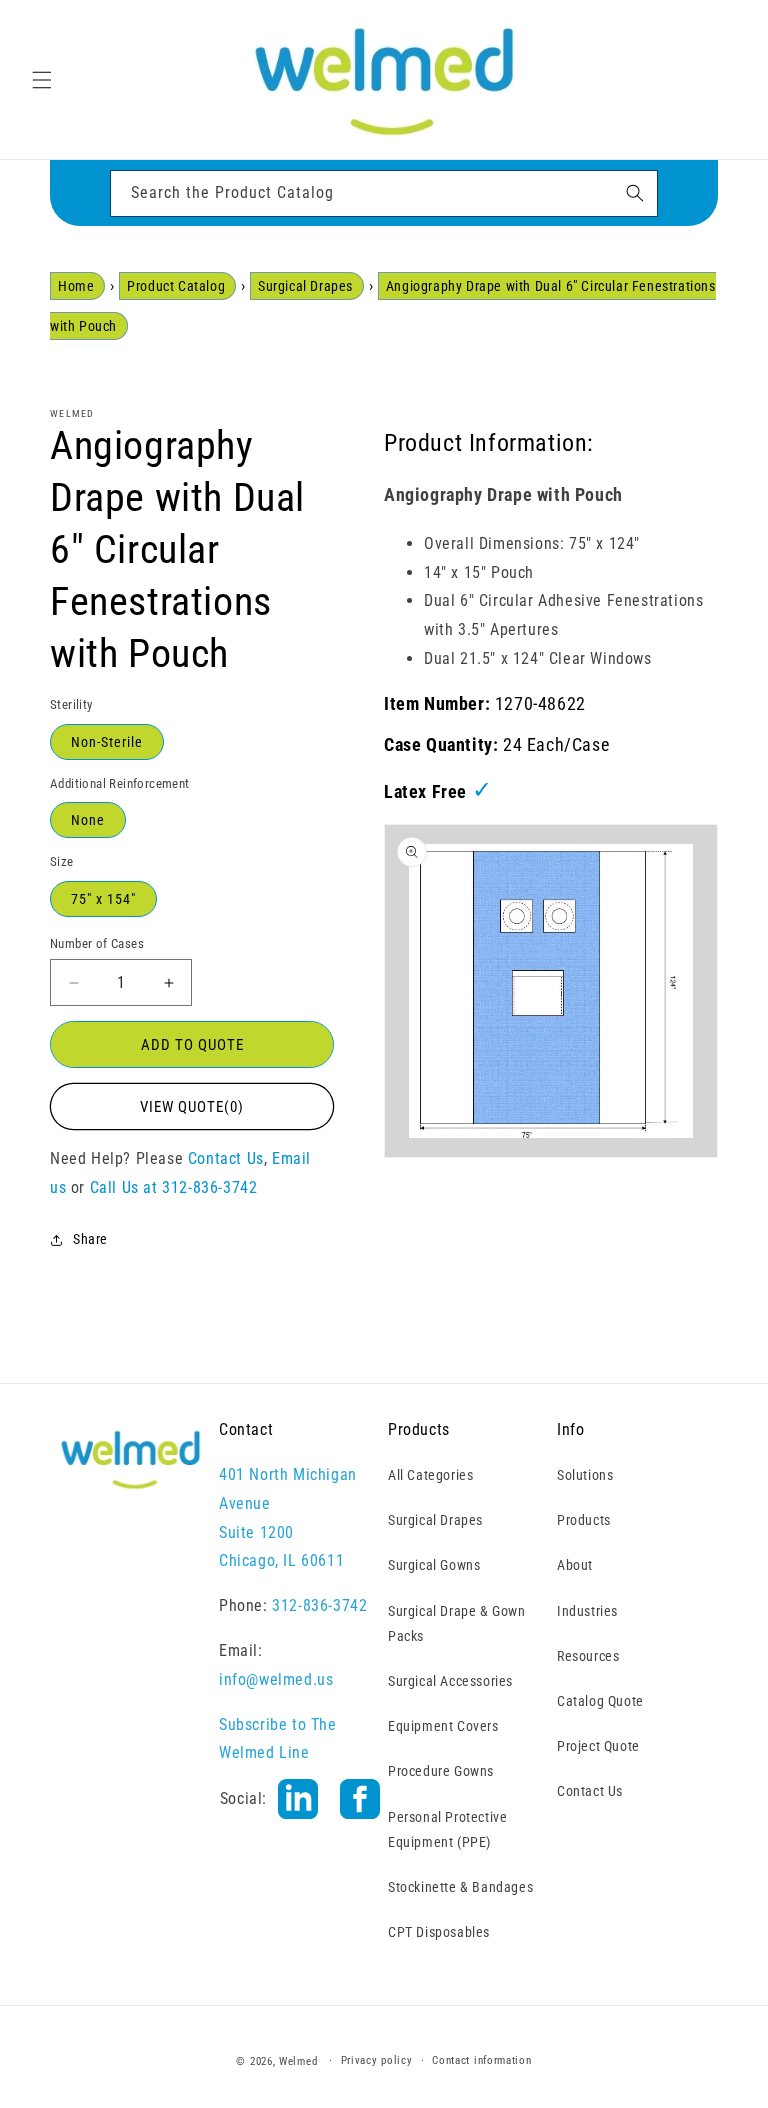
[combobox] (384, 193)
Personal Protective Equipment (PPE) (447, 1829)
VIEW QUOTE (192, 1107)
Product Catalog (176, 286)
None (88, 820)
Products (584, 1520)
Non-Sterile (107, 742)
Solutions (585, 1475)
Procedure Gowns (441, 1771)
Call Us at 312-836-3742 (174, 1187)
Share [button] (90, 1239)
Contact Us (226, 1158)
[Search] (635, 193)
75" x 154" (103, 899)
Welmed (298, 2061)
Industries (587, 1611)
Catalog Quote (600, 1701)
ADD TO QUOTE (192, 1045)
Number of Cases (97, 943)
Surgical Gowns (434, 1565)
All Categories (430, 1475)
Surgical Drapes (305, 286)
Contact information (481, 2060)
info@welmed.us (276, 1679)
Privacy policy (377, 2060)
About (575, 1565)
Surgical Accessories (450, 1681)
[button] (42, 80)
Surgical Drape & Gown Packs (457, 1623)
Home (76, 286)
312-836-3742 (319, 1605)
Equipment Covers (443, 1726)
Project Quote (598, 1746)
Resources (588, 1656)
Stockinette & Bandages (460, 1887)
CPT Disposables (439, 1932)
